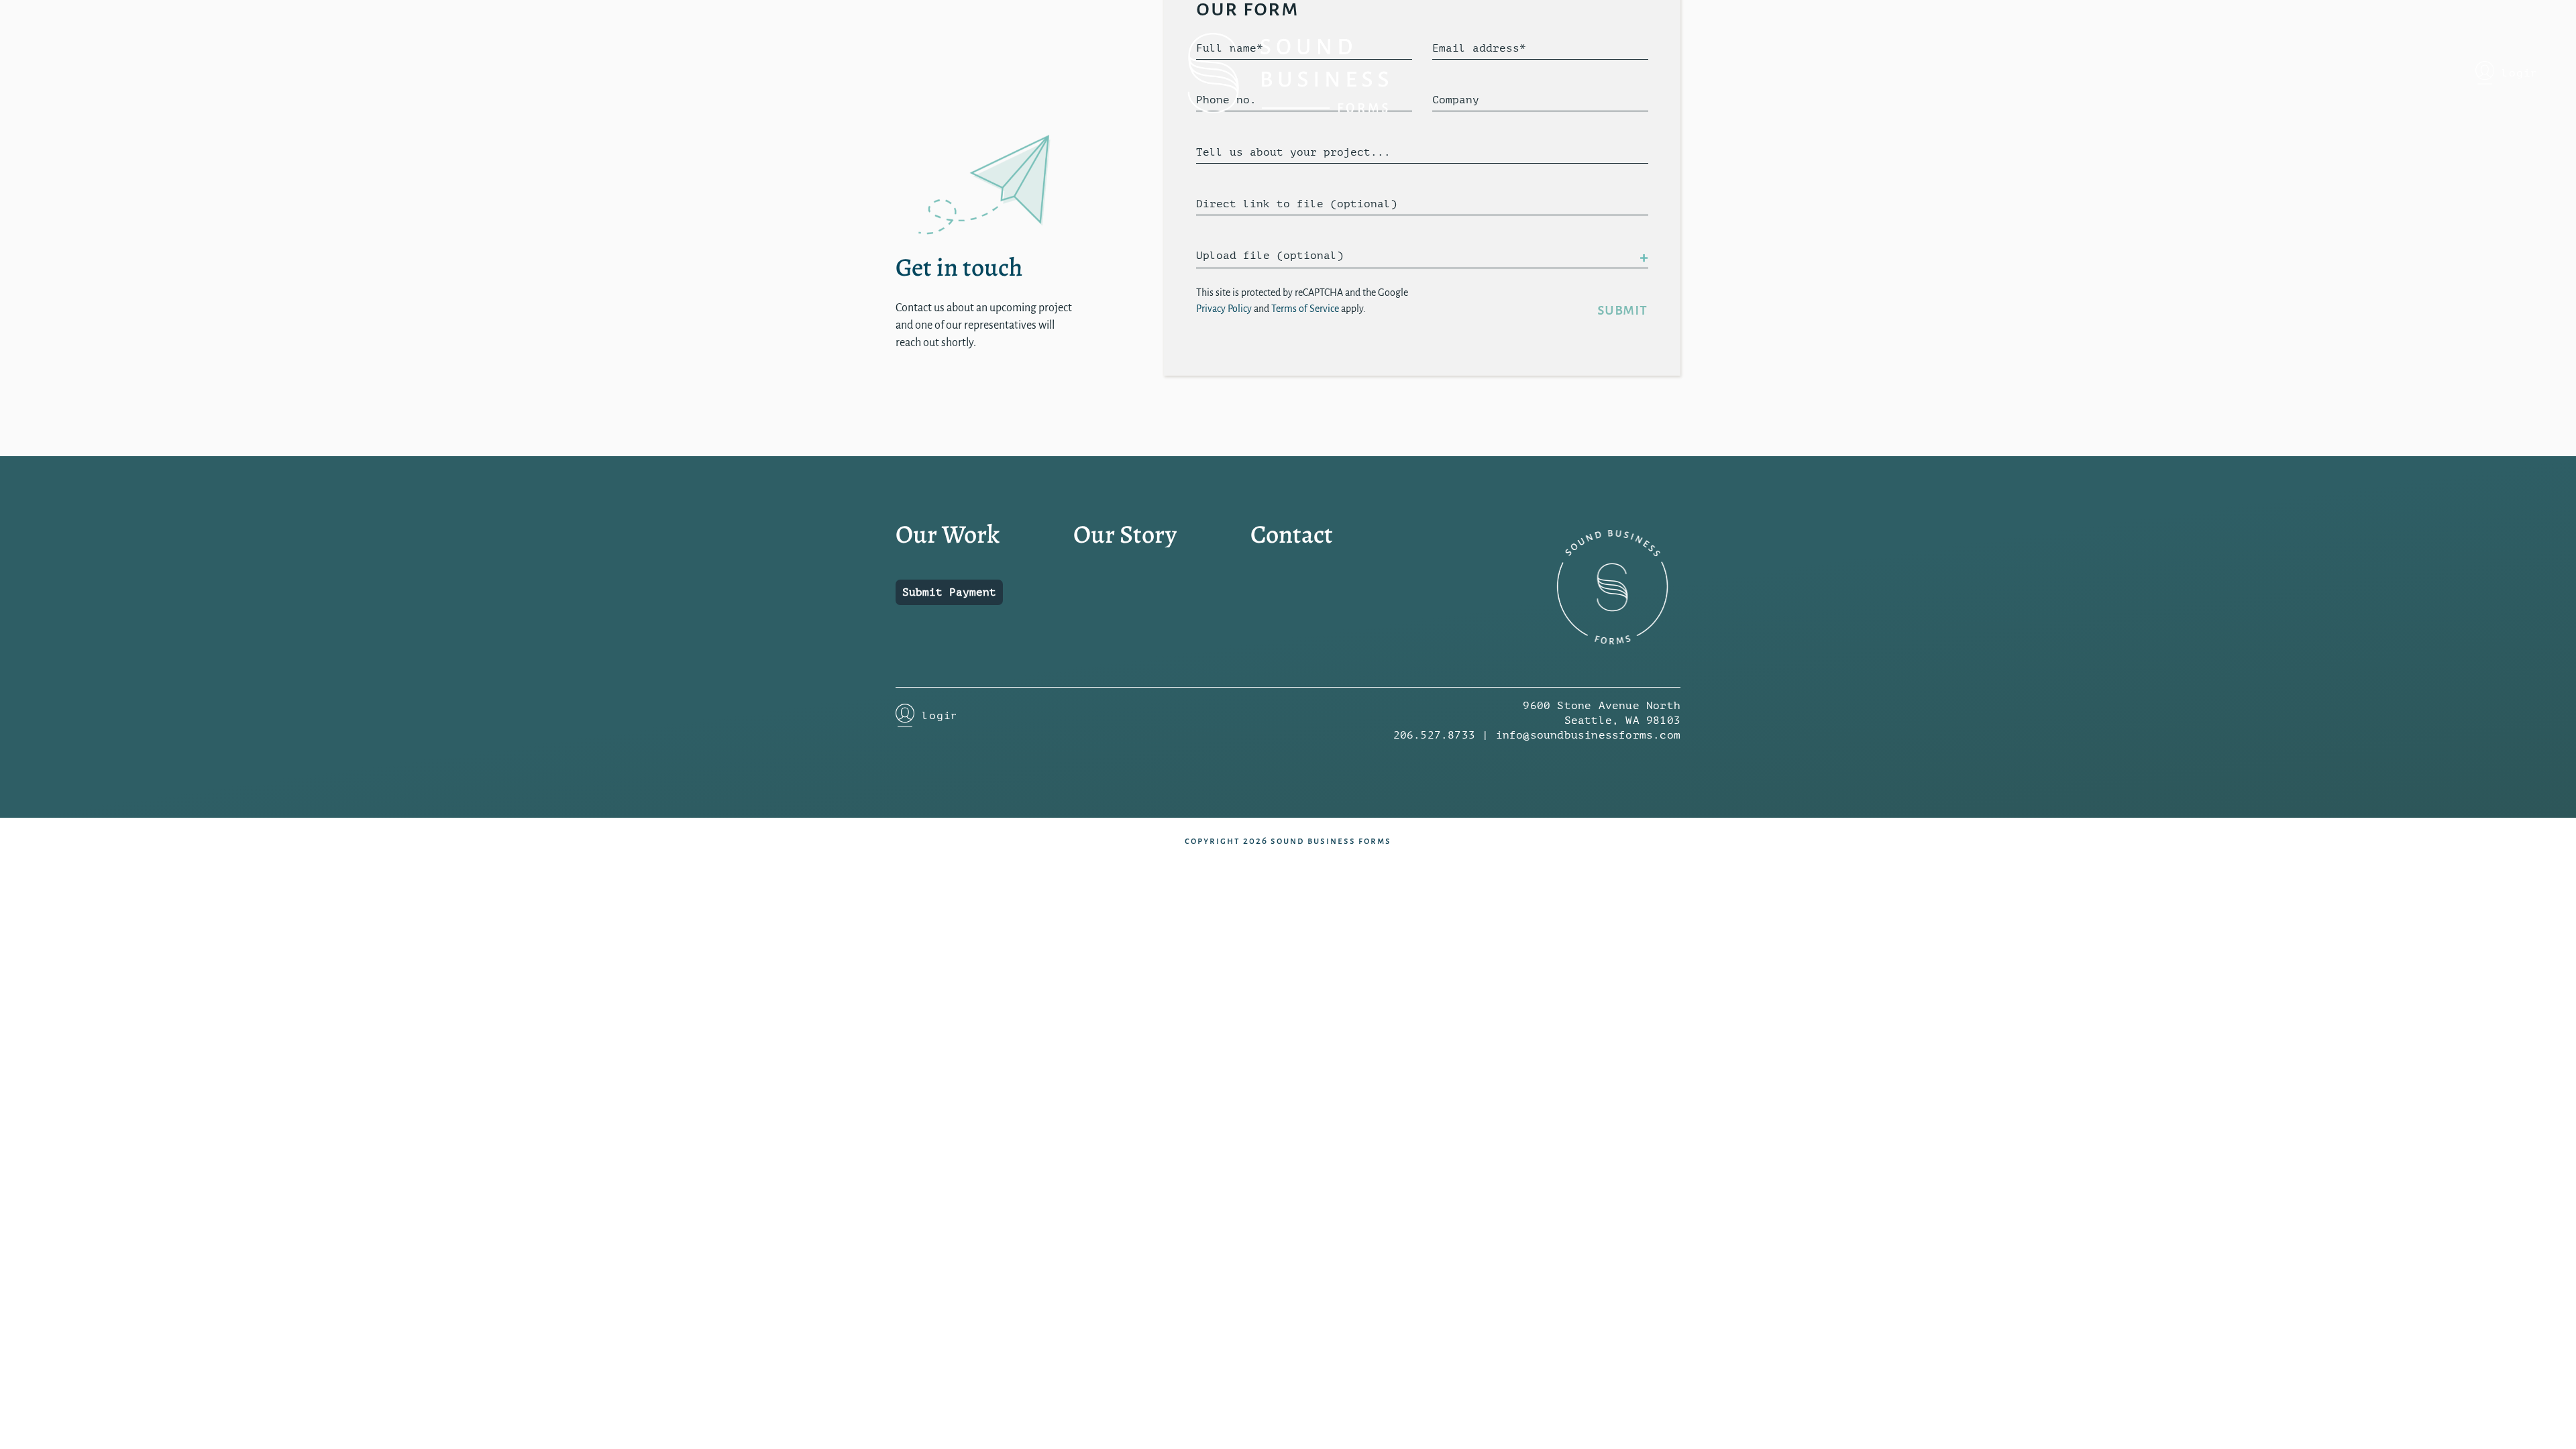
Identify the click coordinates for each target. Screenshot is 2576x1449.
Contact (1292, 534)
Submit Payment (949, 592)
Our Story (1125, 534)
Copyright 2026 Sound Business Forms (1288, 841)
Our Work (948, 534)
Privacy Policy (1224, 309)
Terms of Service (1305, 309)
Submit (1622, 310)
